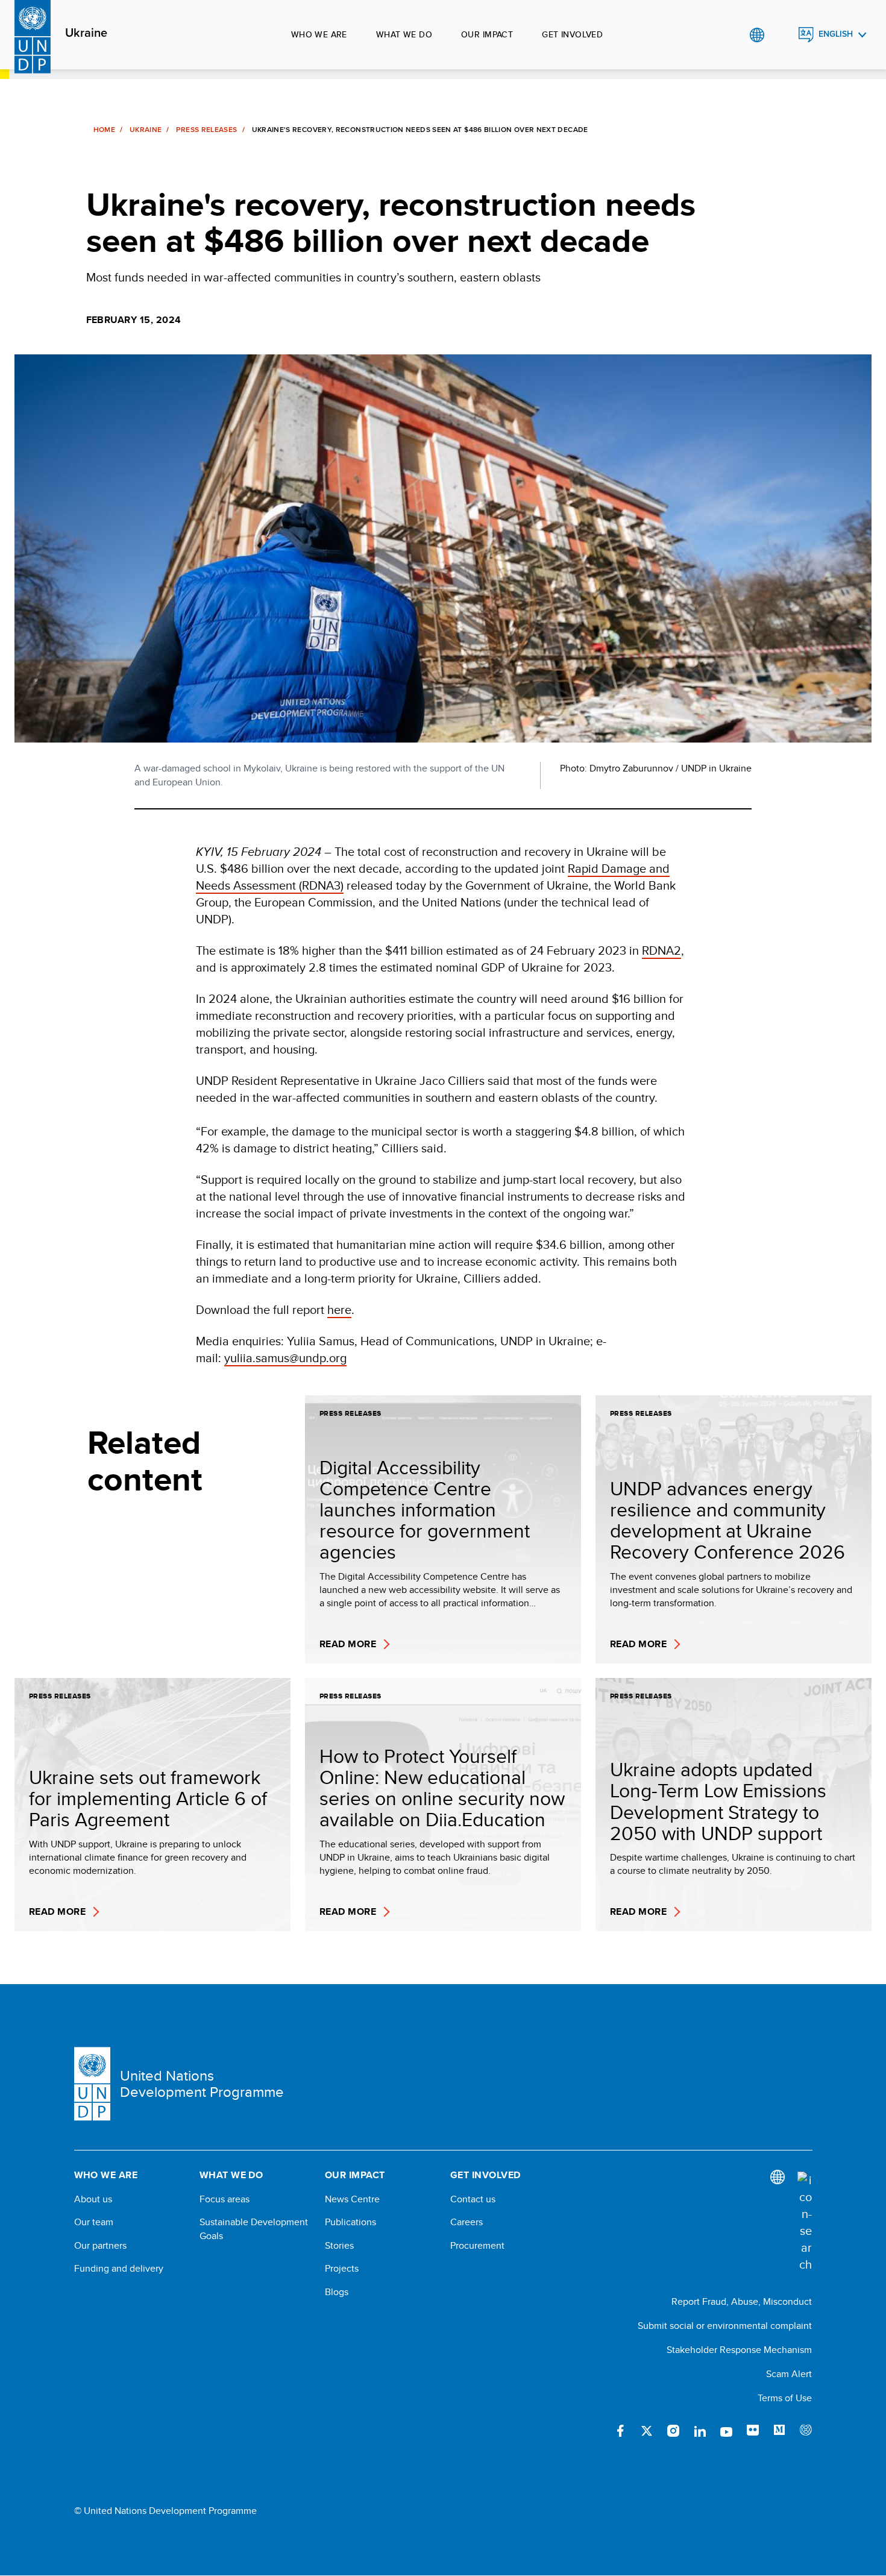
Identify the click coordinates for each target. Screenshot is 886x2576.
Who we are (319, 34)
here (339, 1309)
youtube (726, 2431)
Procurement (477, 2246)
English (836, 34)
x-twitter (647, 2431)
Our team (94, 2222)
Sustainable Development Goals (254, 2229)
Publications (350, 2222)
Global (757, 35)
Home (104, 130)
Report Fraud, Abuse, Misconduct (742, 2301)
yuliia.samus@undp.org (285, 1358)
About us (93, 2199)
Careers (467, 2222)
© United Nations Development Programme (165, 2511)
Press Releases (206, 130)
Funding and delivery (119, 2269)
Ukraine (86, 33)
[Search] (805, 2222)
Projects (342, 2269)
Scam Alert (789, 2374)
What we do (404, 34)
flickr (753, 2431)
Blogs (337, 2292)
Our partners (100, 2246)
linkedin (700, 2431)
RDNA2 (661, 950)
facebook (620, 2431)
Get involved (572, 34)
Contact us (473, 2199)
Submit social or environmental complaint (725, 2326)
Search (781, 35)
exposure (806, 2431)
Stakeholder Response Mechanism (739, 2350)
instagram (673, 2431)
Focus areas (225, 2199)
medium (779, 2431)
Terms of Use (785, 2398)
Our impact (487, 34)
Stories (339, 2246)
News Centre (352, 2199)
